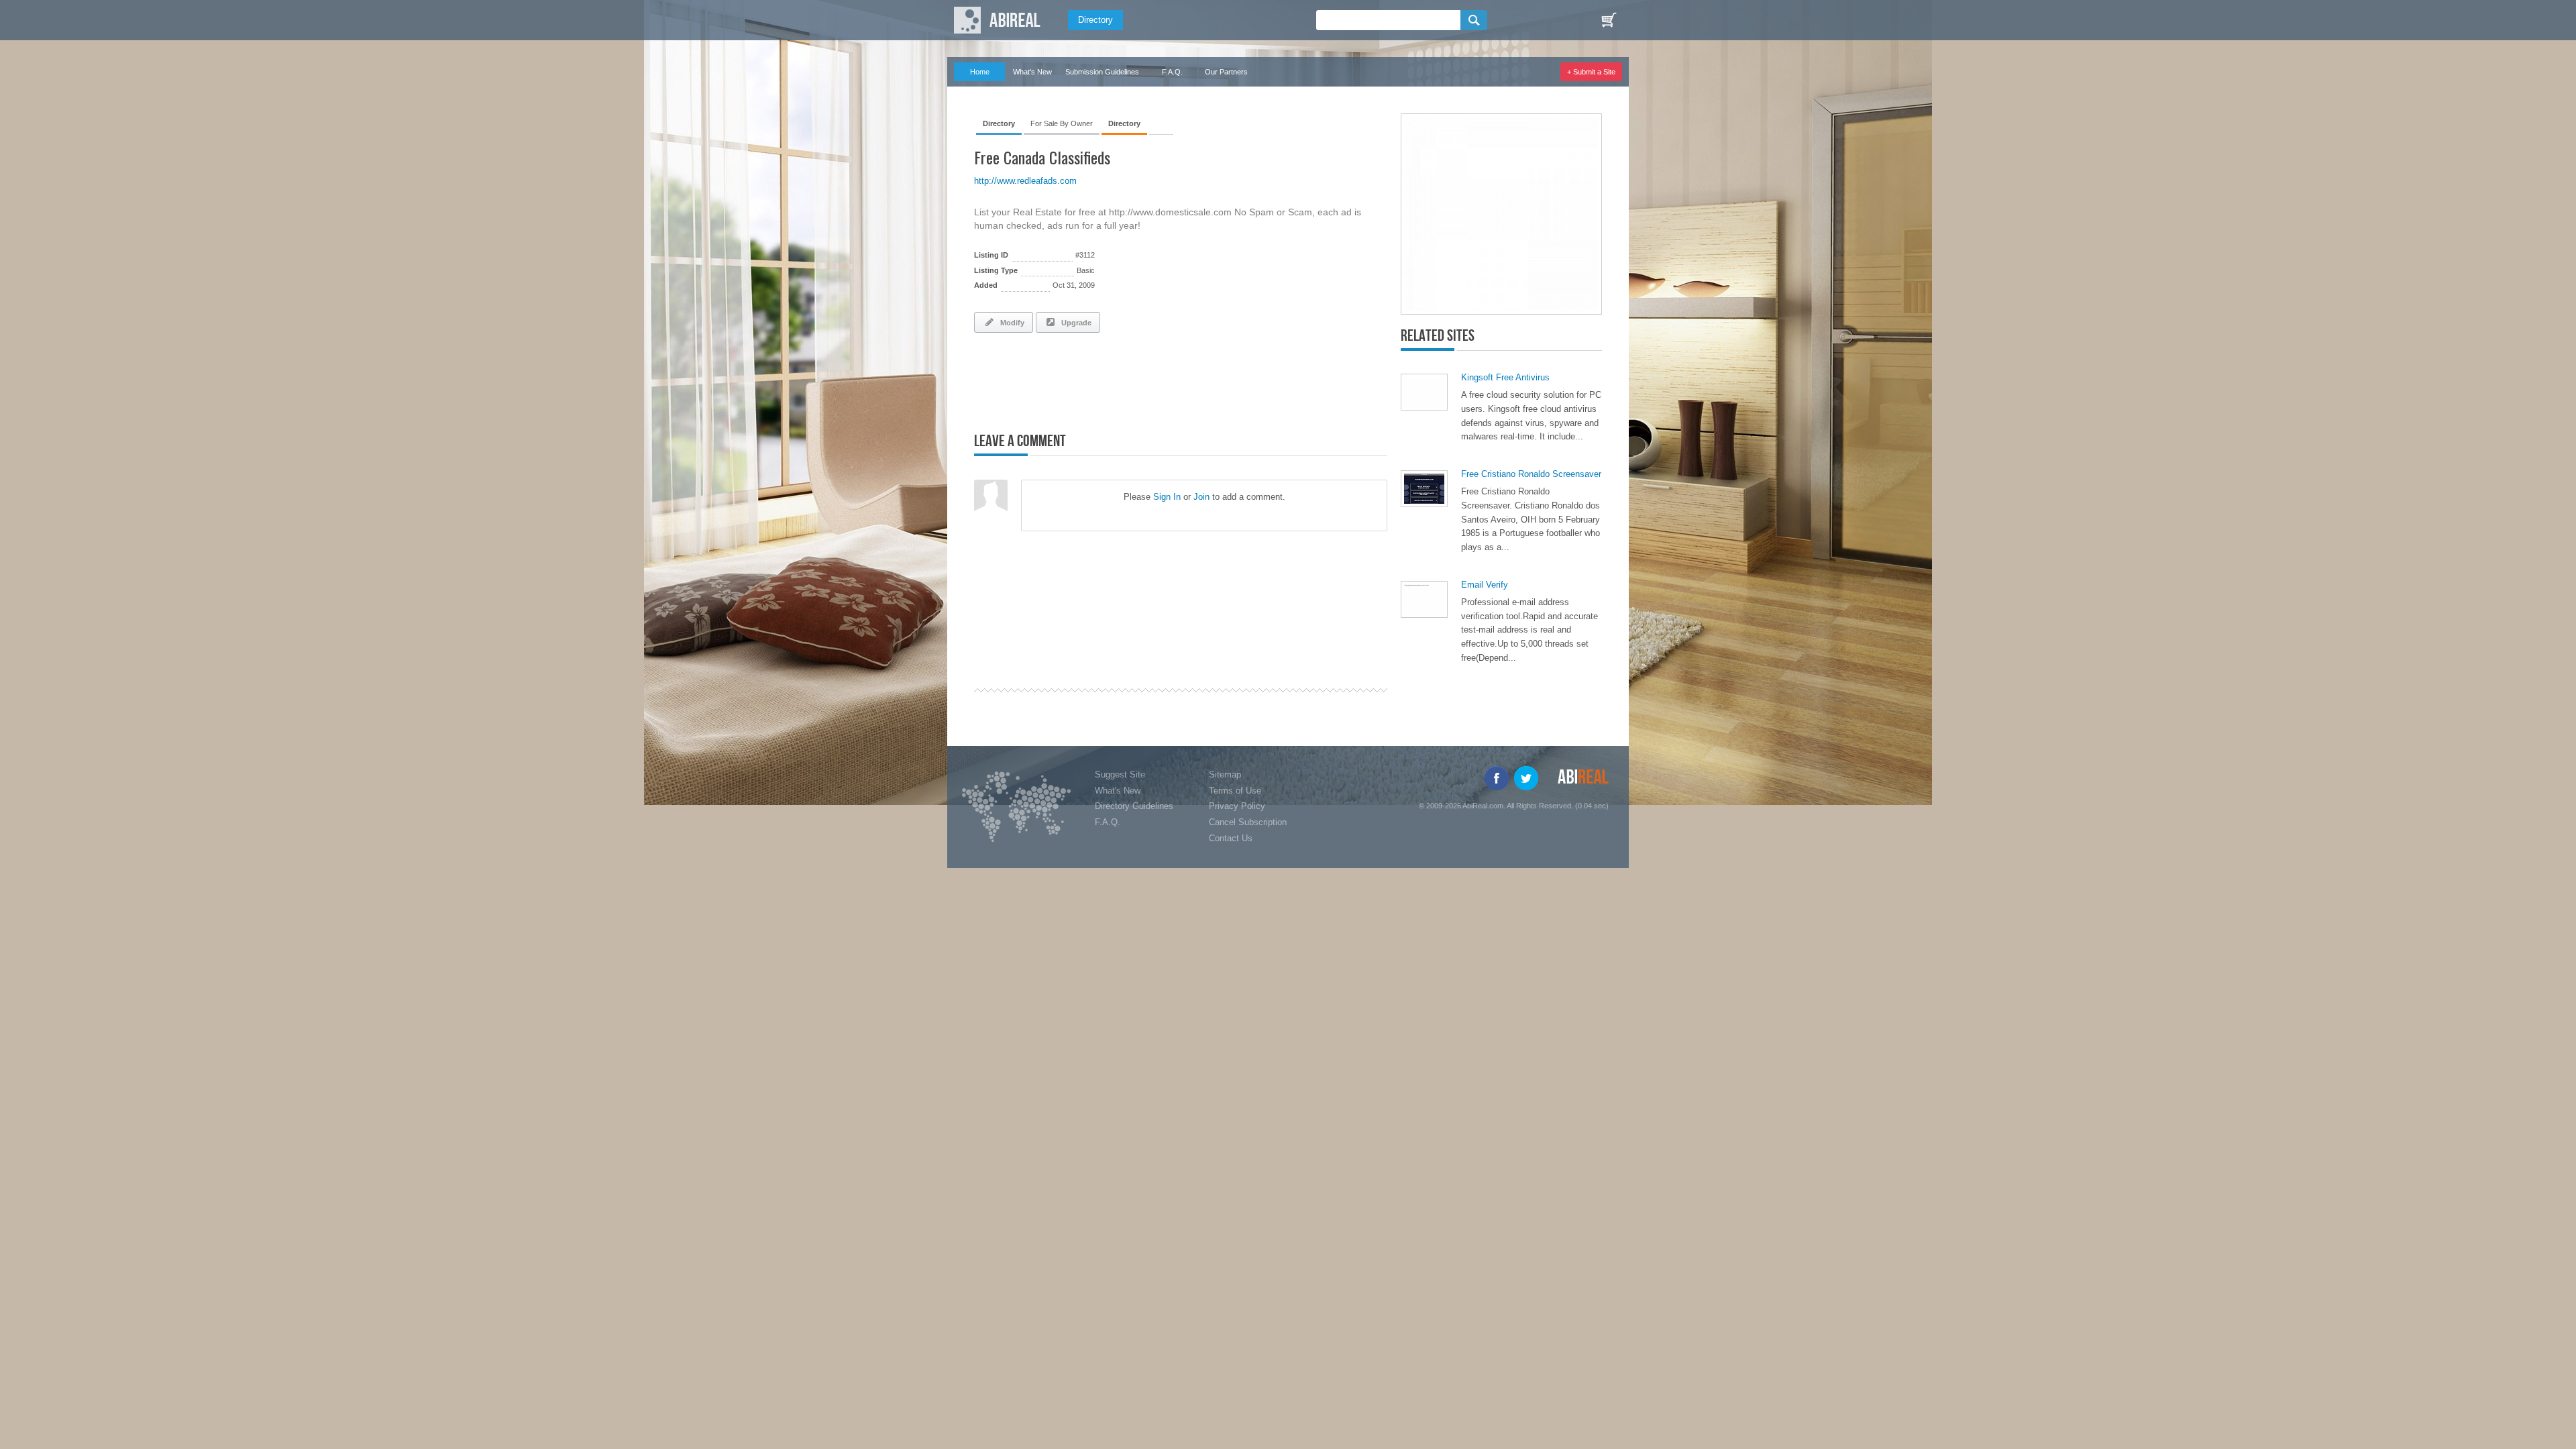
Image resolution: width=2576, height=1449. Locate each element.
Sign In (1167, 497)
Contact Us (1231, 838)
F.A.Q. (1172, 72)
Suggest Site (1120, 774)
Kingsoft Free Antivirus (1505, 377)
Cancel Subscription (1248, 822)
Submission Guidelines (1102, 72)
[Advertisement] (1131, 380)
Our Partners (1226, 72)
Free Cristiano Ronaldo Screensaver (1531, 474)
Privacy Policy (1237, 806)
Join (1201, 497)
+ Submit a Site (1591, 72)
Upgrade (1074, 323)
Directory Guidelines (1134, 806)
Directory (1095, 20)
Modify (1010, 323)
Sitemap (1225, 774)
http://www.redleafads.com (1025, 181)
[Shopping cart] (1609, 20)
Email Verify (1485, 585)
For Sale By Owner (1062, 123)
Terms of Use (1235, 791)
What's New (1032, 72)
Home (980, 72)
